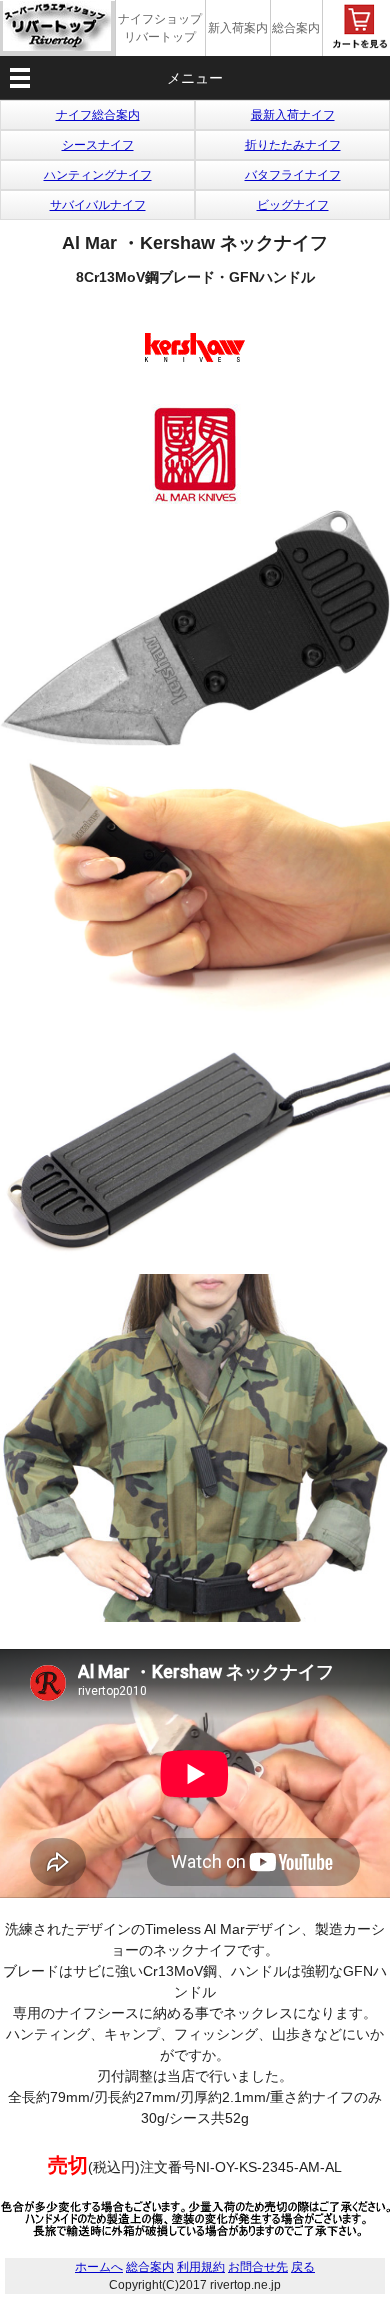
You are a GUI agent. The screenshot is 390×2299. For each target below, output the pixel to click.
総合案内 (296, 28)
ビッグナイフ (293, 205)
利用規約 (201, 2267)
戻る (303, 2267)
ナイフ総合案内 (98, 115)
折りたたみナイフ (293, 145)
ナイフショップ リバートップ (160, 28)
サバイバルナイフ (98, 205)
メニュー (195, 78)
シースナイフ (98, 145)
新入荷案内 (238, 28)
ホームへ (99, 2267)
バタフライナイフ (293, 175)
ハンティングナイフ (98, 175)
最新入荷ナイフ (293, 115)
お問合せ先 (258, 2267)
